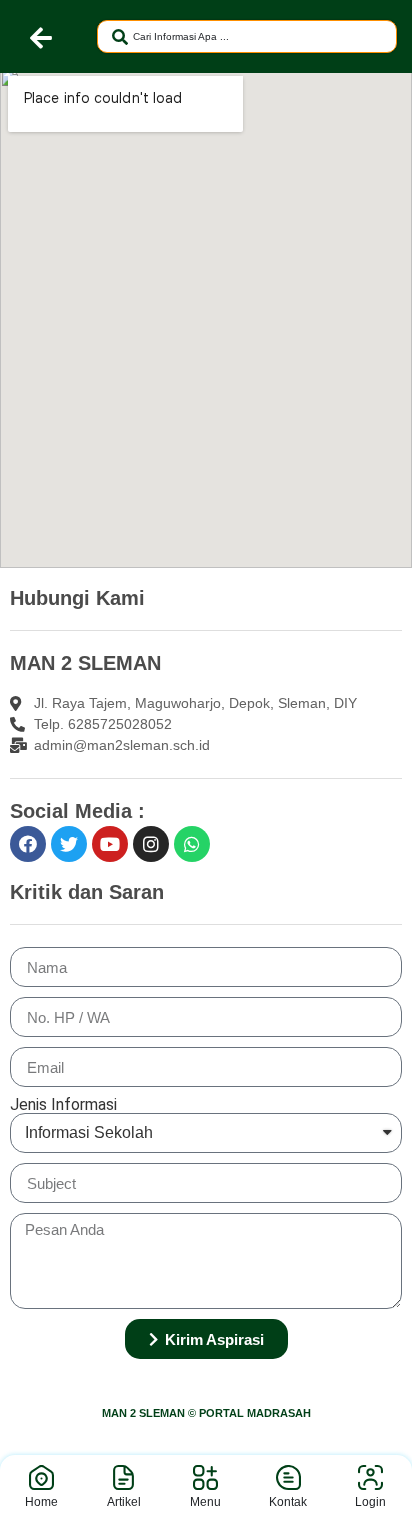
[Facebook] (28, 844)
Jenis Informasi (63, 1105)
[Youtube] (110, 844)
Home (41, 1502)
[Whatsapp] (192, 844)
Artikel (124, 1502)
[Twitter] (69, 844)
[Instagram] (151, 844)
